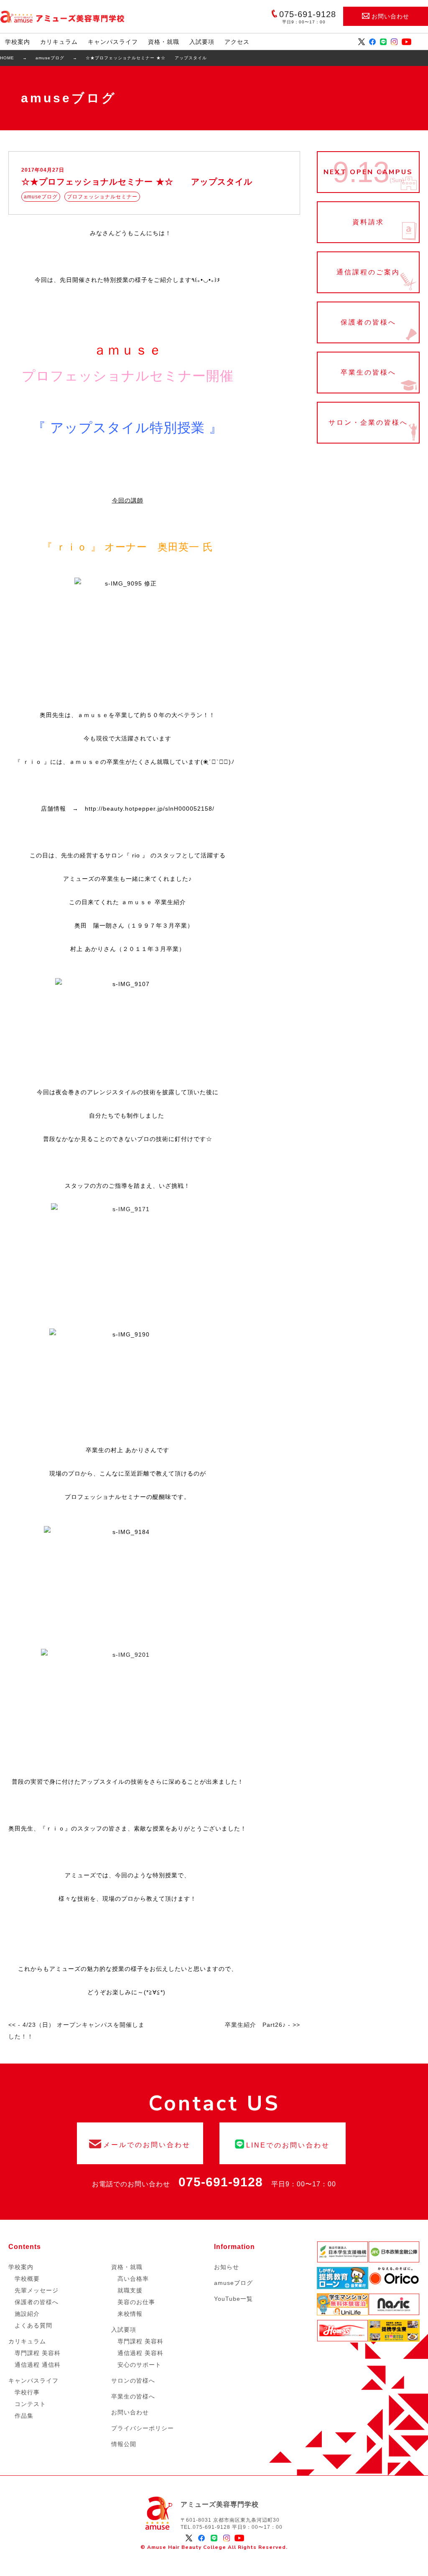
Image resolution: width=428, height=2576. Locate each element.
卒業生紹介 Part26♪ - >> (262, 2025)
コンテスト (30, 2404)
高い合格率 (133, 2279)
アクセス (237, 42)
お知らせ (227, 2267)
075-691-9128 (221, 2182)
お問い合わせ (390, 16)
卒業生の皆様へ (368, 373)
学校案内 (18, 42)
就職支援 (130, 2290)
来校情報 (130, 2314)
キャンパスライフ (113, 42)
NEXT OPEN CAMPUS (368, 172)
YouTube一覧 (233, 2299)
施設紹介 (27, 2314)
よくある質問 (33, 2325)
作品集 (24, 2416)
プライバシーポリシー (143, 2428)
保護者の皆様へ (368, 322)
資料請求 (368, 222)
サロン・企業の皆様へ (368, 423)
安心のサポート (139, 2365)
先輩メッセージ (37, 2290)
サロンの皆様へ (133, 2381)
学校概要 (27, 2279)
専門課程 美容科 (38, 2353)
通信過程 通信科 (38, 2365)
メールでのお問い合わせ (140, 2143)
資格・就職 (164, 42)
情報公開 (124, 2444)
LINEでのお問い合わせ (283, 2143)
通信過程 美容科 (140, 2353)
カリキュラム (59, 42)
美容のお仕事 (136, 2302)
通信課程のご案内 (368, 272)
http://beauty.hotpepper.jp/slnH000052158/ (150, 809)
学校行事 (27, 2392)
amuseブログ (233, 2283)
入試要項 (202, 42)
